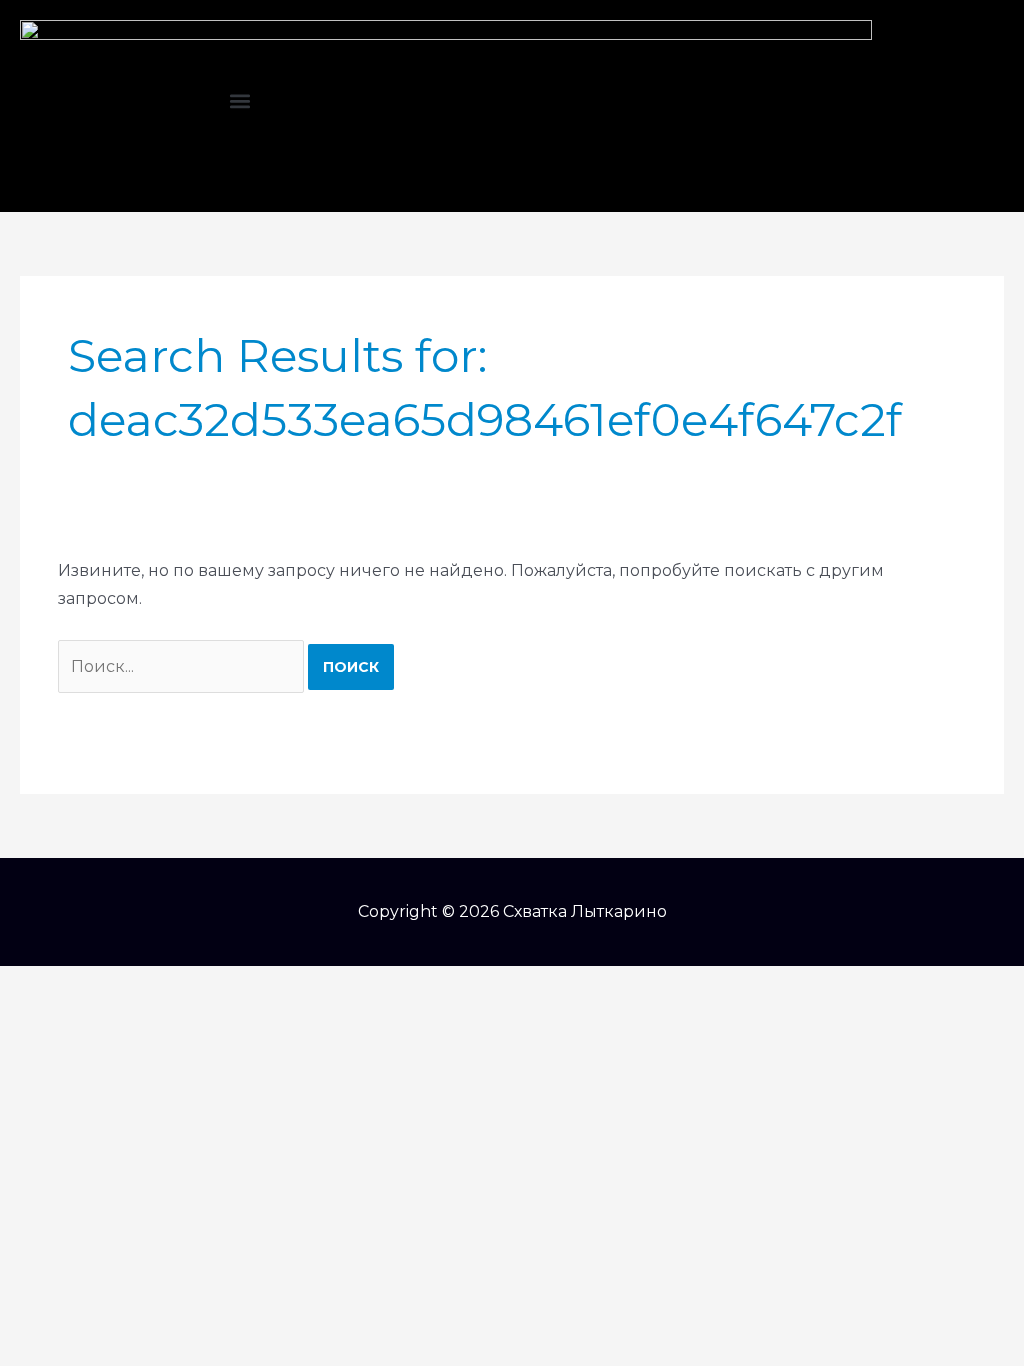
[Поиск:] (183, 666)
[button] (239, 101)
